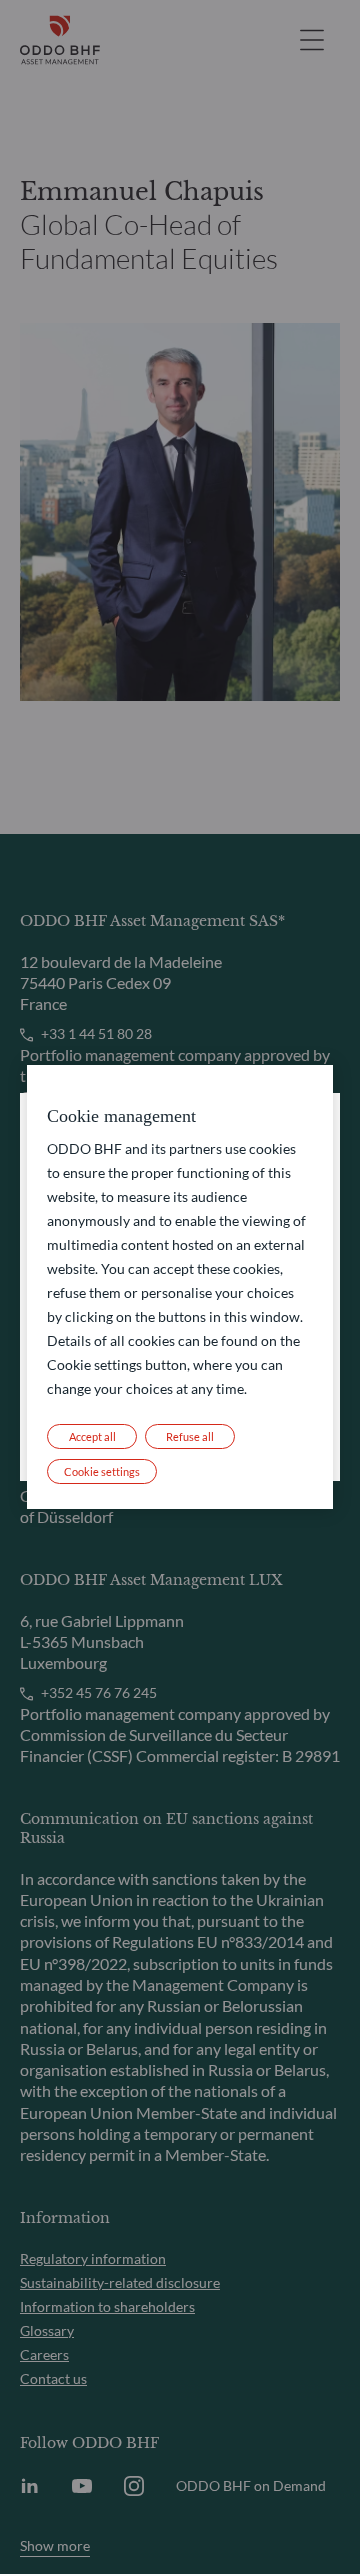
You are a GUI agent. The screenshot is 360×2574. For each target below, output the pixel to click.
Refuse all (190, 1436)
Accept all (92, 1436)
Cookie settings (102, 1471)
